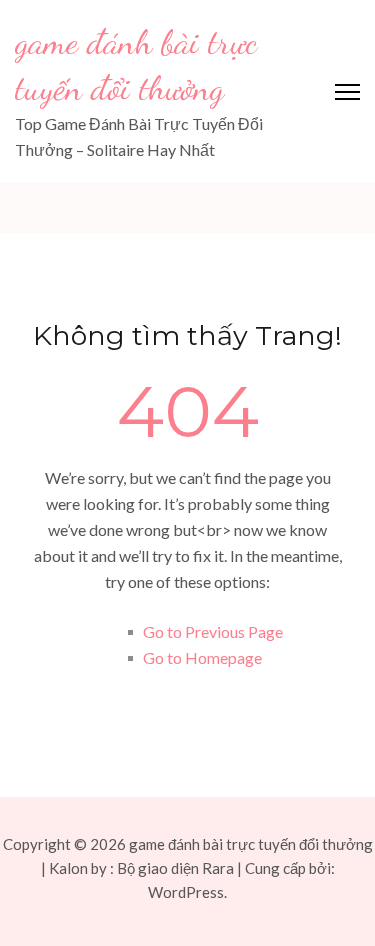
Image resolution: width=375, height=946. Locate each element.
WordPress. (187, 892)
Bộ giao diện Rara (175, 868)
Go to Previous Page (213, 631)
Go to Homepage (202, 657)
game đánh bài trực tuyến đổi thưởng (251, 844)
